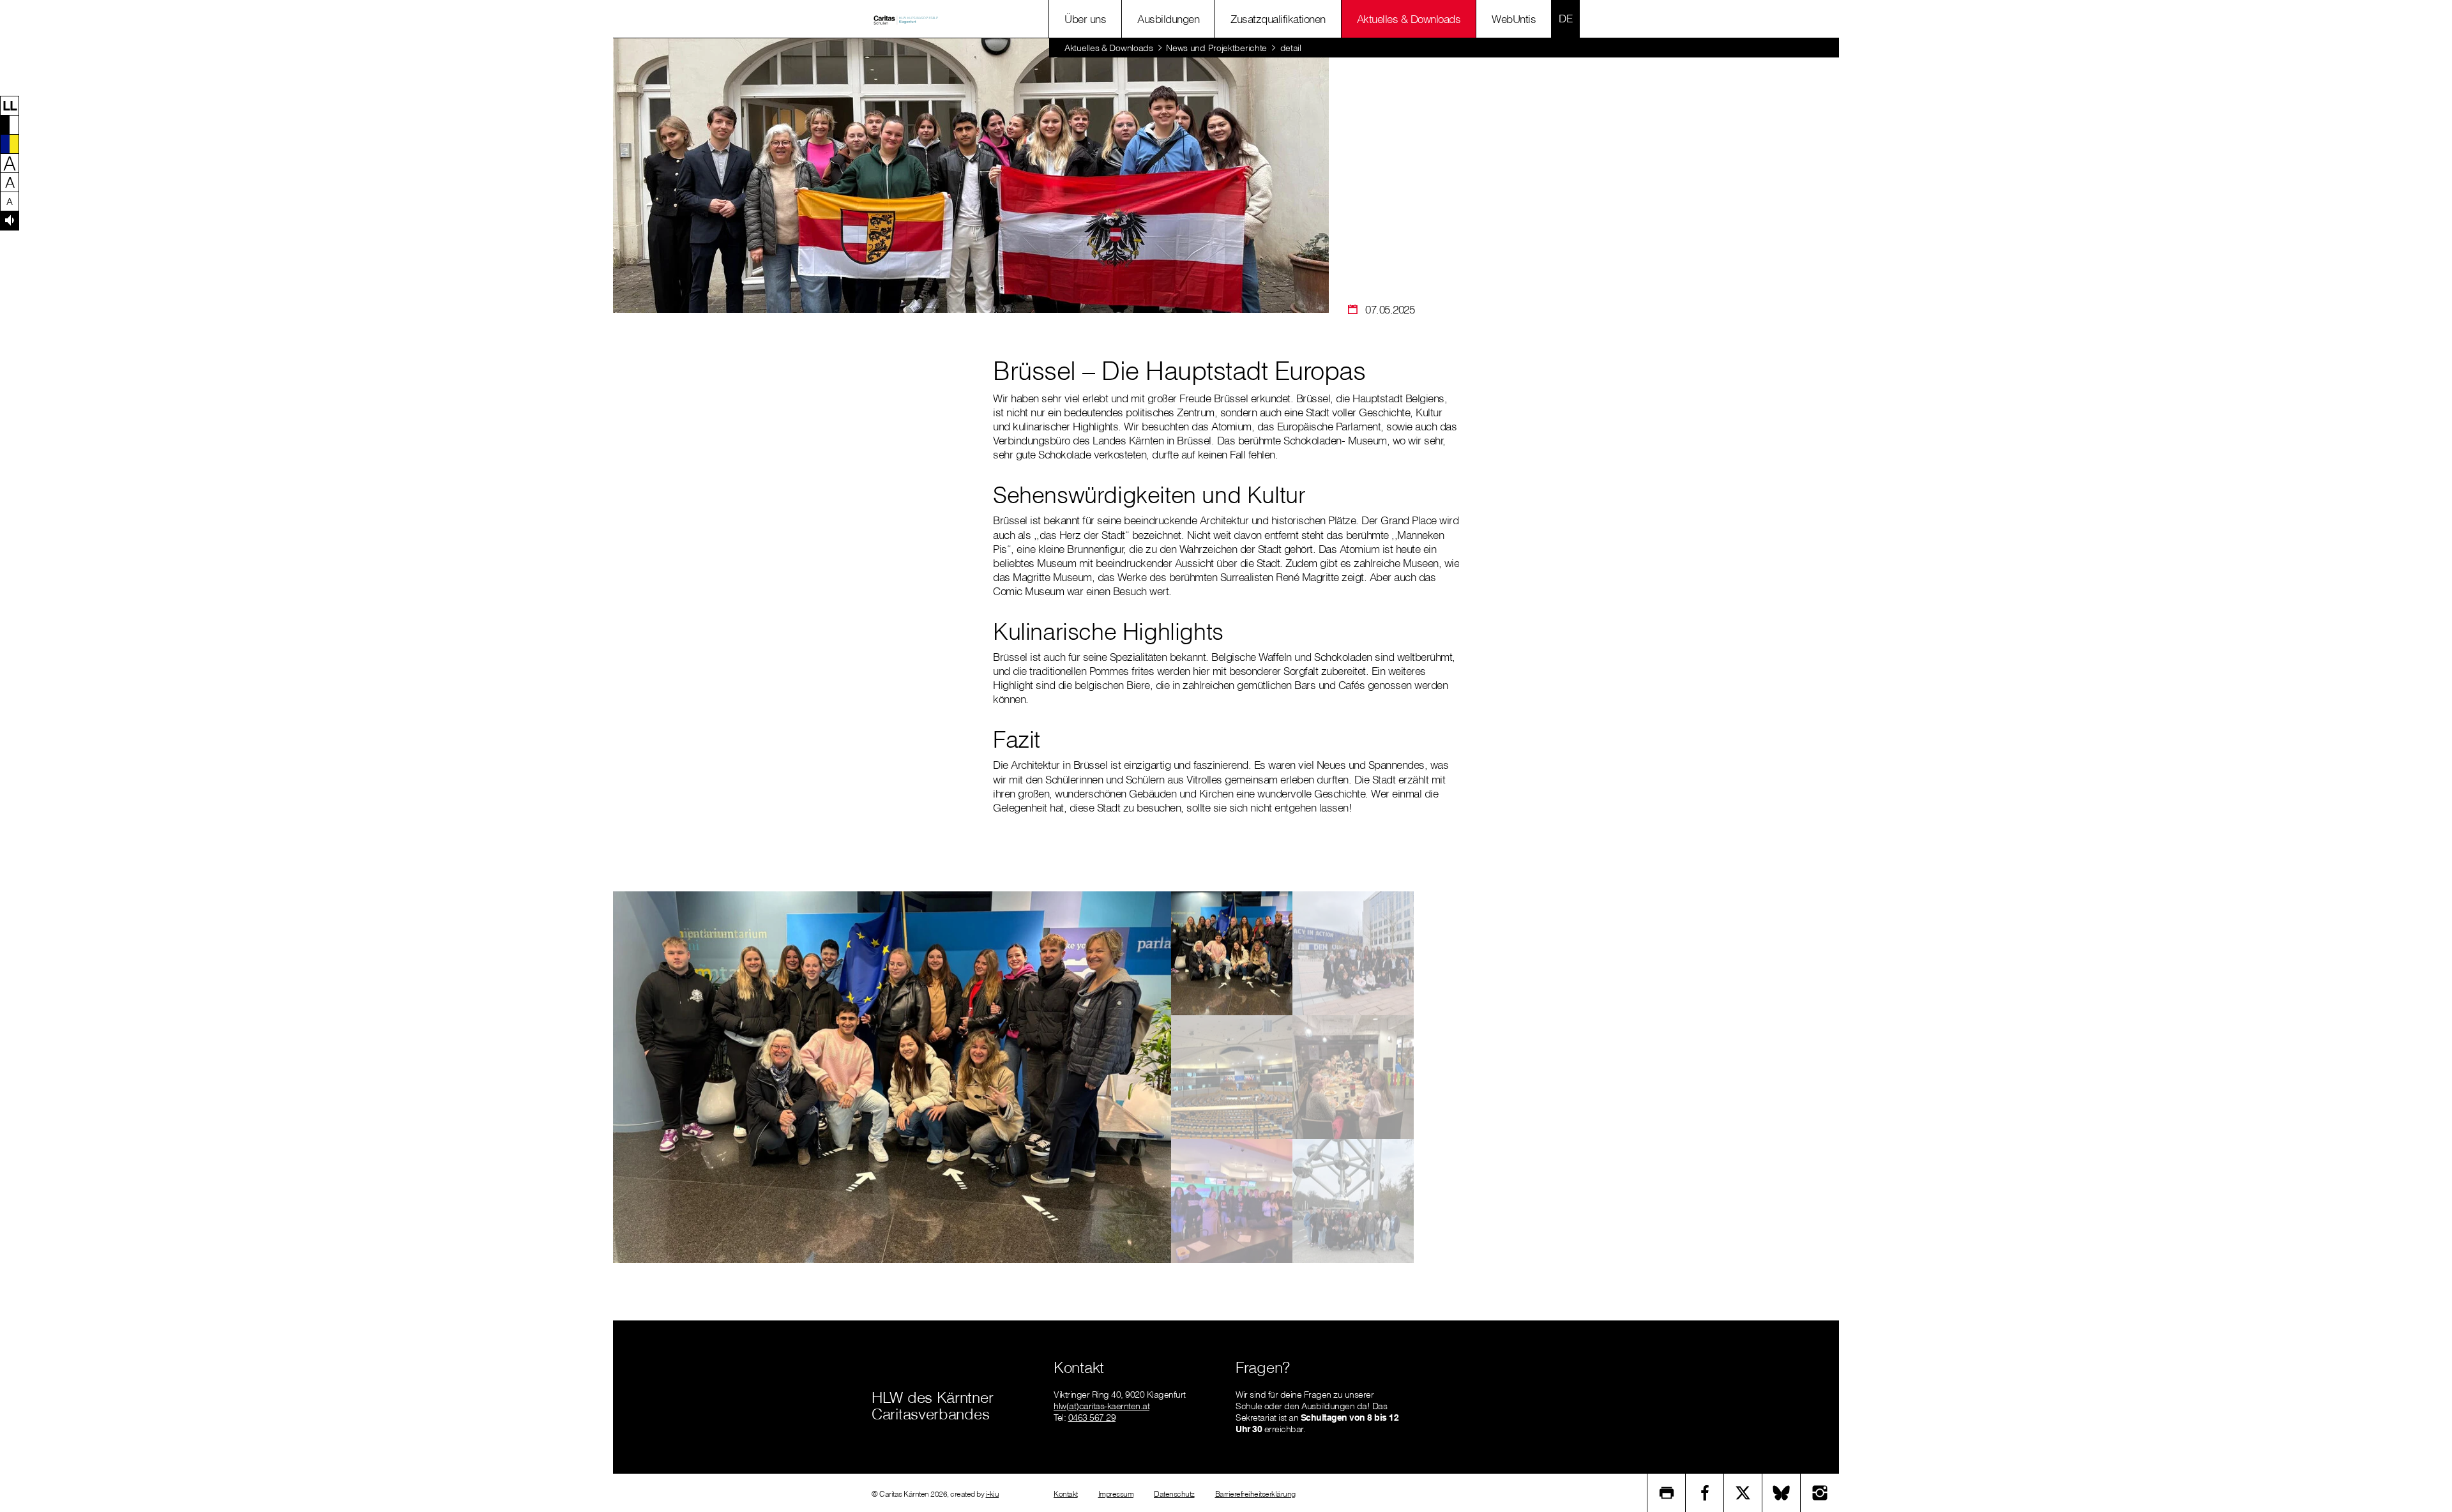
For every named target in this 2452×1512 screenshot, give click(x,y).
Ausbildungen (1168, 19)
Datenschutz (1174, 1494)
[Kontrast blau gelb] (10, 144)
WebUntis (1514, 19)
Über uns (1085, 19)
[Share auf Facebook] (1705, 1493)
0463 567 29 (1092, 1417)
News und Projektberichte (1216, 48)
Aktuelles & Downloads (1409, 19)
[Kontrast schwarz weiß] (10, 125)
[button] (10, 105)
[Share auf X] (1743, 1493)
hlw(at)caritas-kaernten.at (1101, 1406)
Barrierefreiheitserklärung (1255, 1494)
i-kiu (993, 1494)
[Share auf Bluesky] (1782, 1493)
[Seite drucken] (1667, 1493)
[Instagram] (1820, 1493)
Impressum (1116, 1494)
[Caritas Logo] (906, 19)
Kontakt (1066, 1494)
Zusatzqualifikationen (1278, 19)
